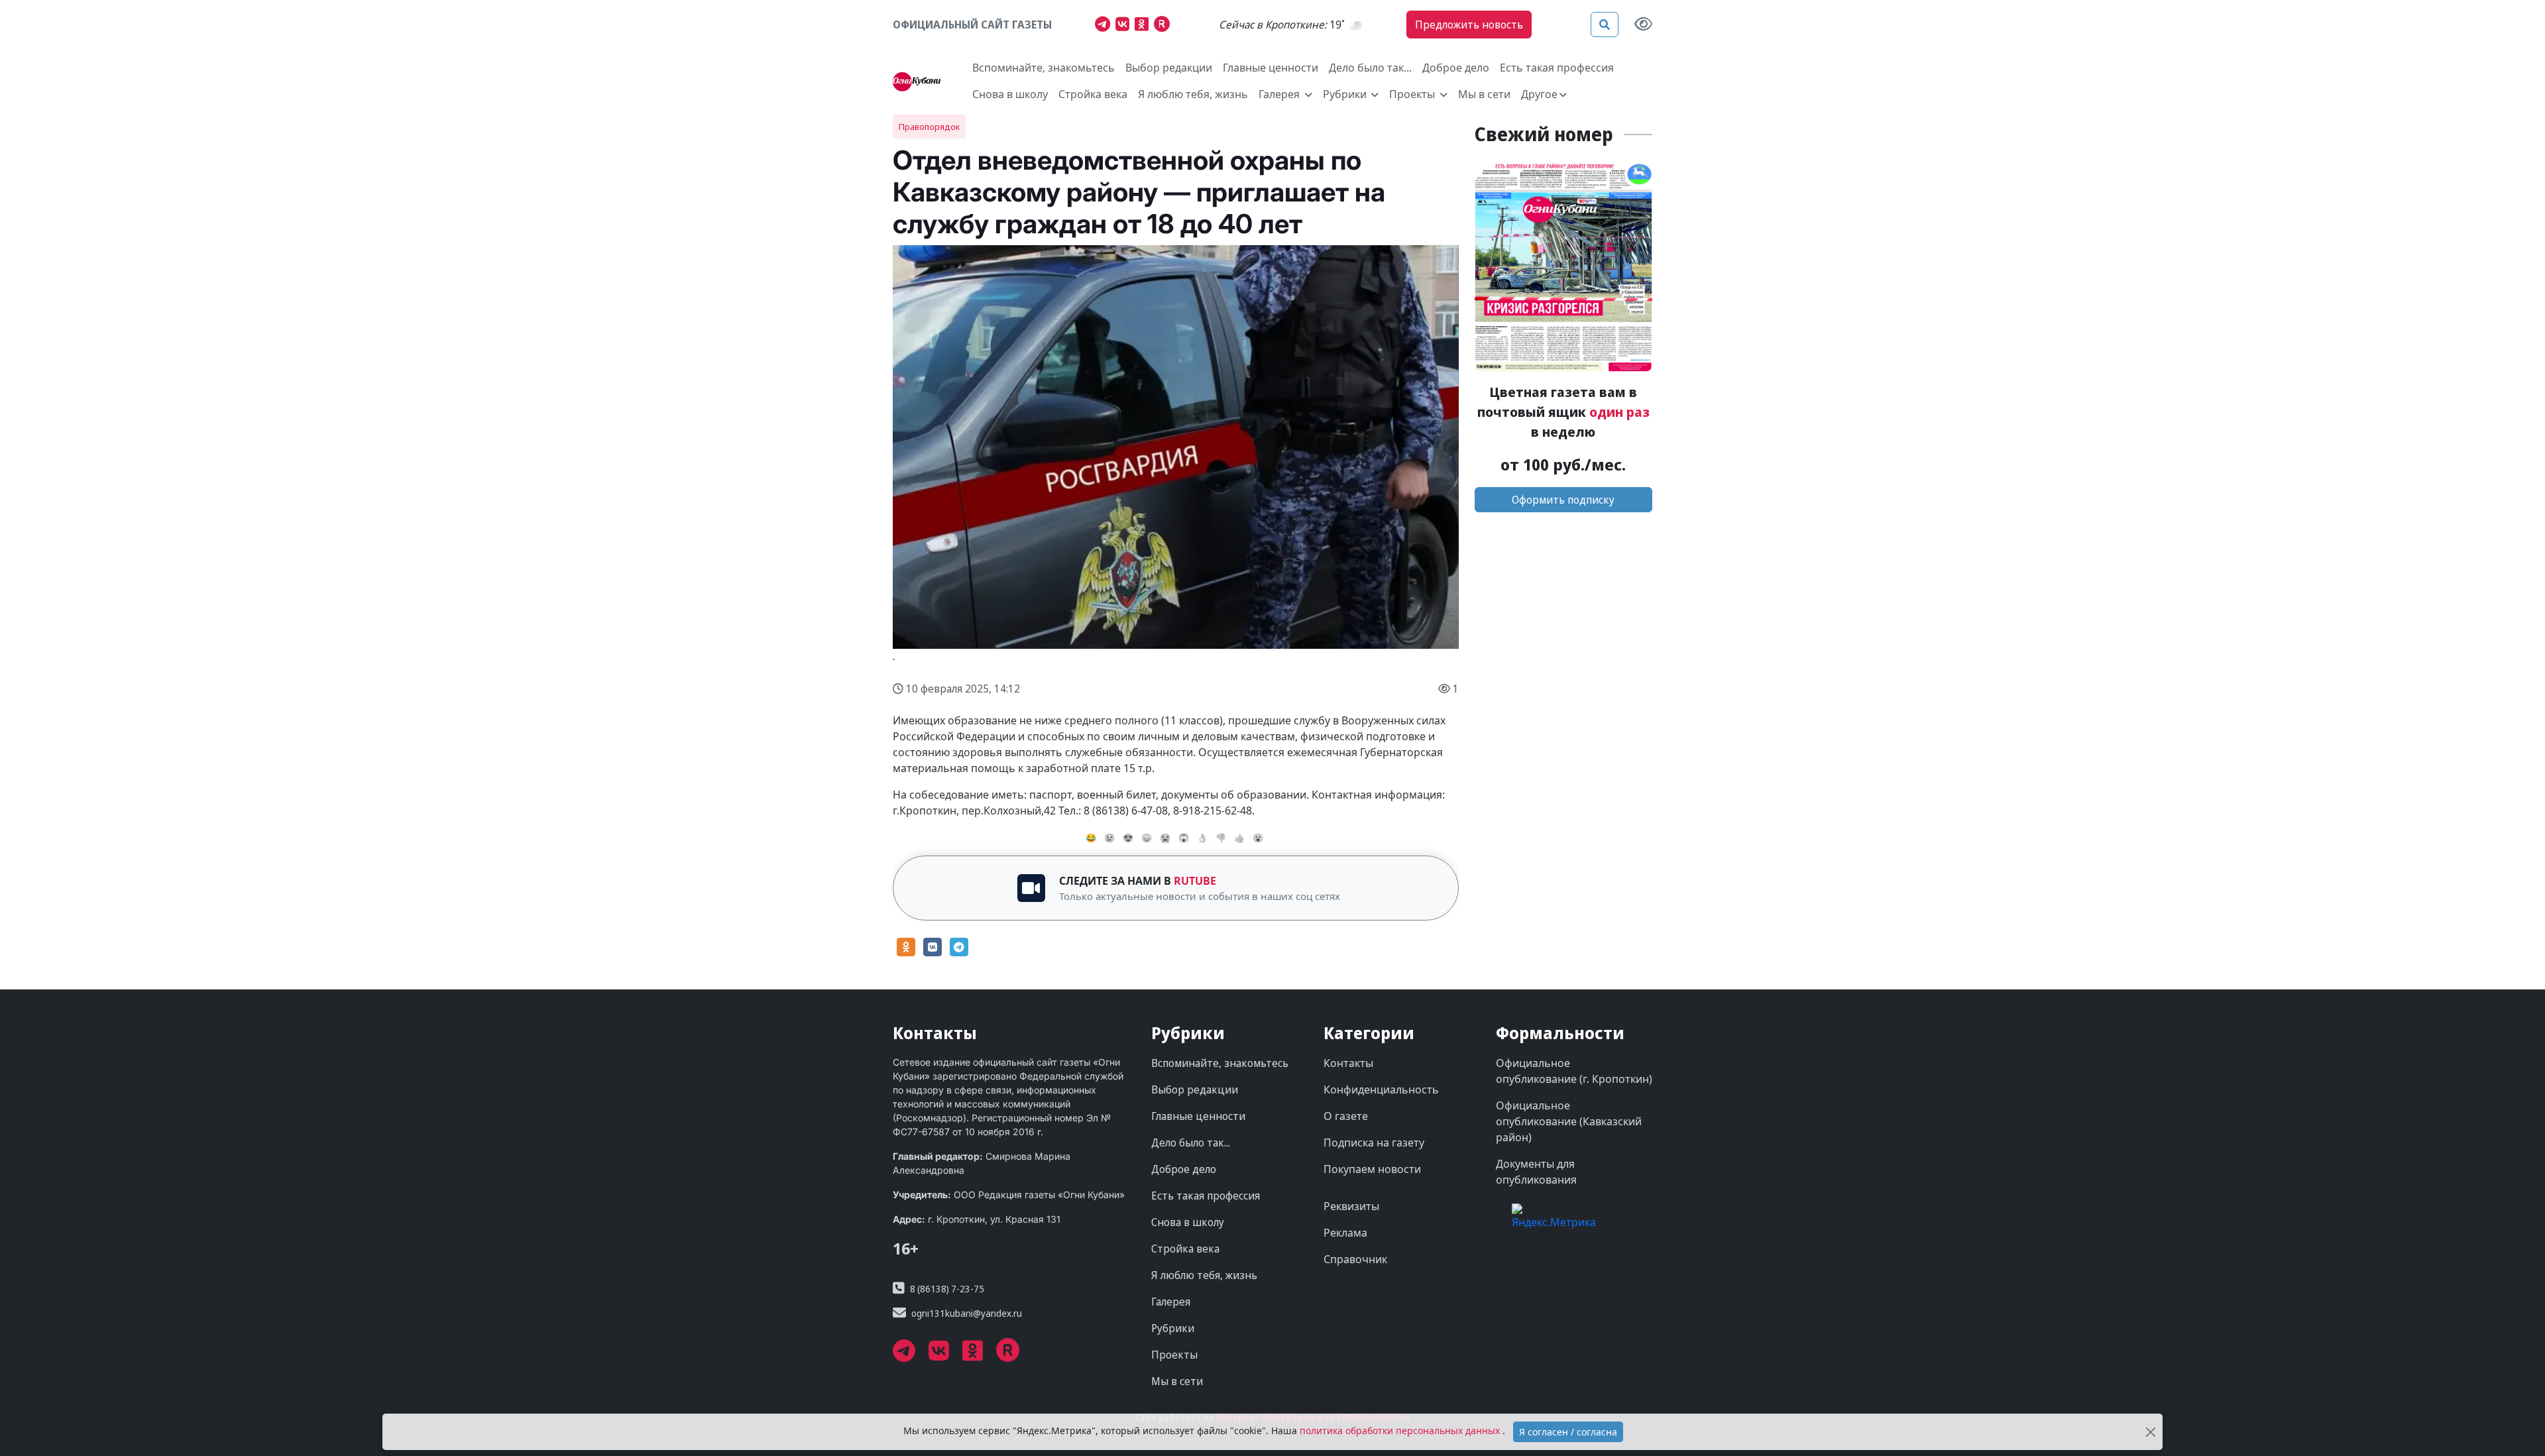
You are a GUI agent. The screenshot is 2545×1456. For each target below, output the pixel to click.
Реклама (1345, 1233)
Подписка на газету (1374, 1143)
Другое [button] (1539, 94)
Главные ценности (1271, 68)
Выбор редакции (1169, 68)
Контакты (1348, 1063)
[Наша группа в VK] (1125, 26)
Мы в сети (1484, 94)
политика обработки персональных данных (1401, 1430)
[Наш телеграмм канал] (1105, 26)
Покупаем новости (1372, 1169)
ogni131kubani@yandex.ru (967, 1313)
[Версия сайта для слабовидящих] (1643, 25)
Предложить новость (1469, 25)
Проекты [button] (1413, 94)
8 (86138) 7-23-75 (947, 1289)
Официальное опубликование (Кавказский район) (1569, 1121)
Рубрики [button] (1346, 94)
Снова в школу (1010, 94)
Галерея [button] (1280, 94)
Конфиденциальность (1381, 1090)
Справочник (1355, 1259)
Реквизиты (1351, 1206)
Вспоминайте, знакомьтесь (1044, 68)
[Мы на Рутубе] (1165, 26)
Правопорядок (929, 127)
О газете (1346, 1116)
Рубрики (1173, 1328)
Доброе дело (1456, 68)
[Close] (2150, 1432)
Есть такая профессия (1557, 68)
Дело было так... (1370, 68)
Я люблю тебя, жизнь (1193, 94)
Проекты (1174, 1355)
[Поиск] (1605, 25)
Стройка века (1093, 94)
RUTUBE (1195, 881)
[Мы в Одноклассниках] (1144, 26)
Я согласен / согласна (1568, 1432)
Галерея (1171, 1302)
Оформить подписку (1563, 500)
